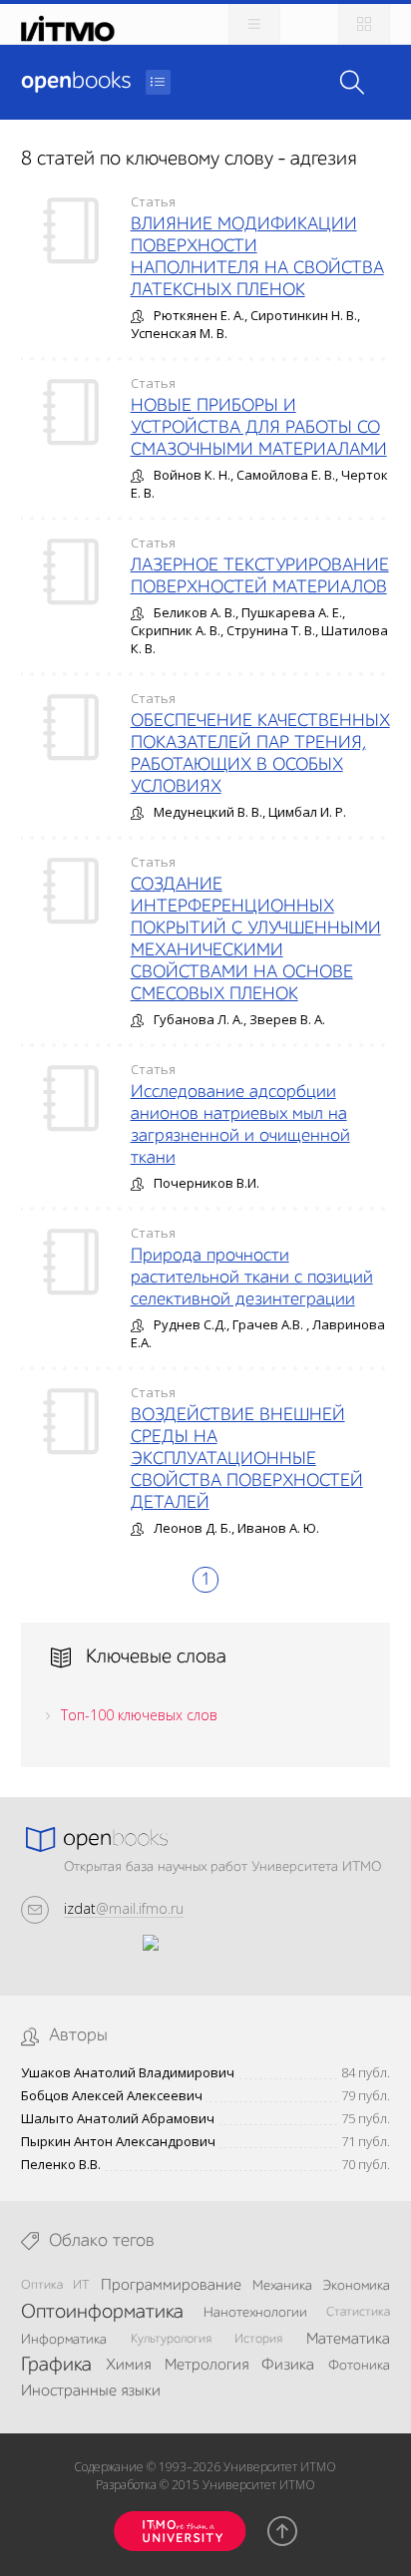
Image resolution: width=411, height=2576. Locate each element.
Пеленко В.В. (61, 2165)
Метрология (206, 2366)
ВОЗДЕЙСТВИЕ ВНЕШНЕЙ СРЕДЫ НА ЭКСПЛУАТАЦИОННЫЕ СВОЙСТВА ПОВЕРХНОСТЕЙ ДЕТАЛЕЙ (247, 1459)
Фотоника (359, 2366)
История (258, 2339)
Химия (128, 2366)
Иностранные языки (91, 2392)
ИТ (81, 2285)
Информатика (64, 2340)
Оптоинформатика (102, 2313)
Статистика (358, 2312)
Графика (56, 2366)
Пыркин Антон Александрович (118, 2142)
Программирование (171, 2286)
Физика (288, 2366)
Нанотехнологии (255, 2313)
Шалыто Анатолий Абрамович (118, 2119)
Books (76, 82)
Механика (282, 2286)
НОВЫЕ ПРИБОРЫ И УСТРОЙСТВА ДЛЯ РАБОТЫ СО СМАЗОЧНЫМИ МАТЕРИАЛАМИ (259, 428)
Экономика (356, 2286)
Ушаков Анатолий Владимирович (128, 2073)
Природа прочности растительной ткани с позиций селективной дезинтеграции (252, 1278)
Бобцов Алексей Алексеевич (112, 2096)
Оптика (42, 2285)
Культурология (171, 2339)
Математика (348, 2340)
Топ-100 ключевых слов (139, 1715)
